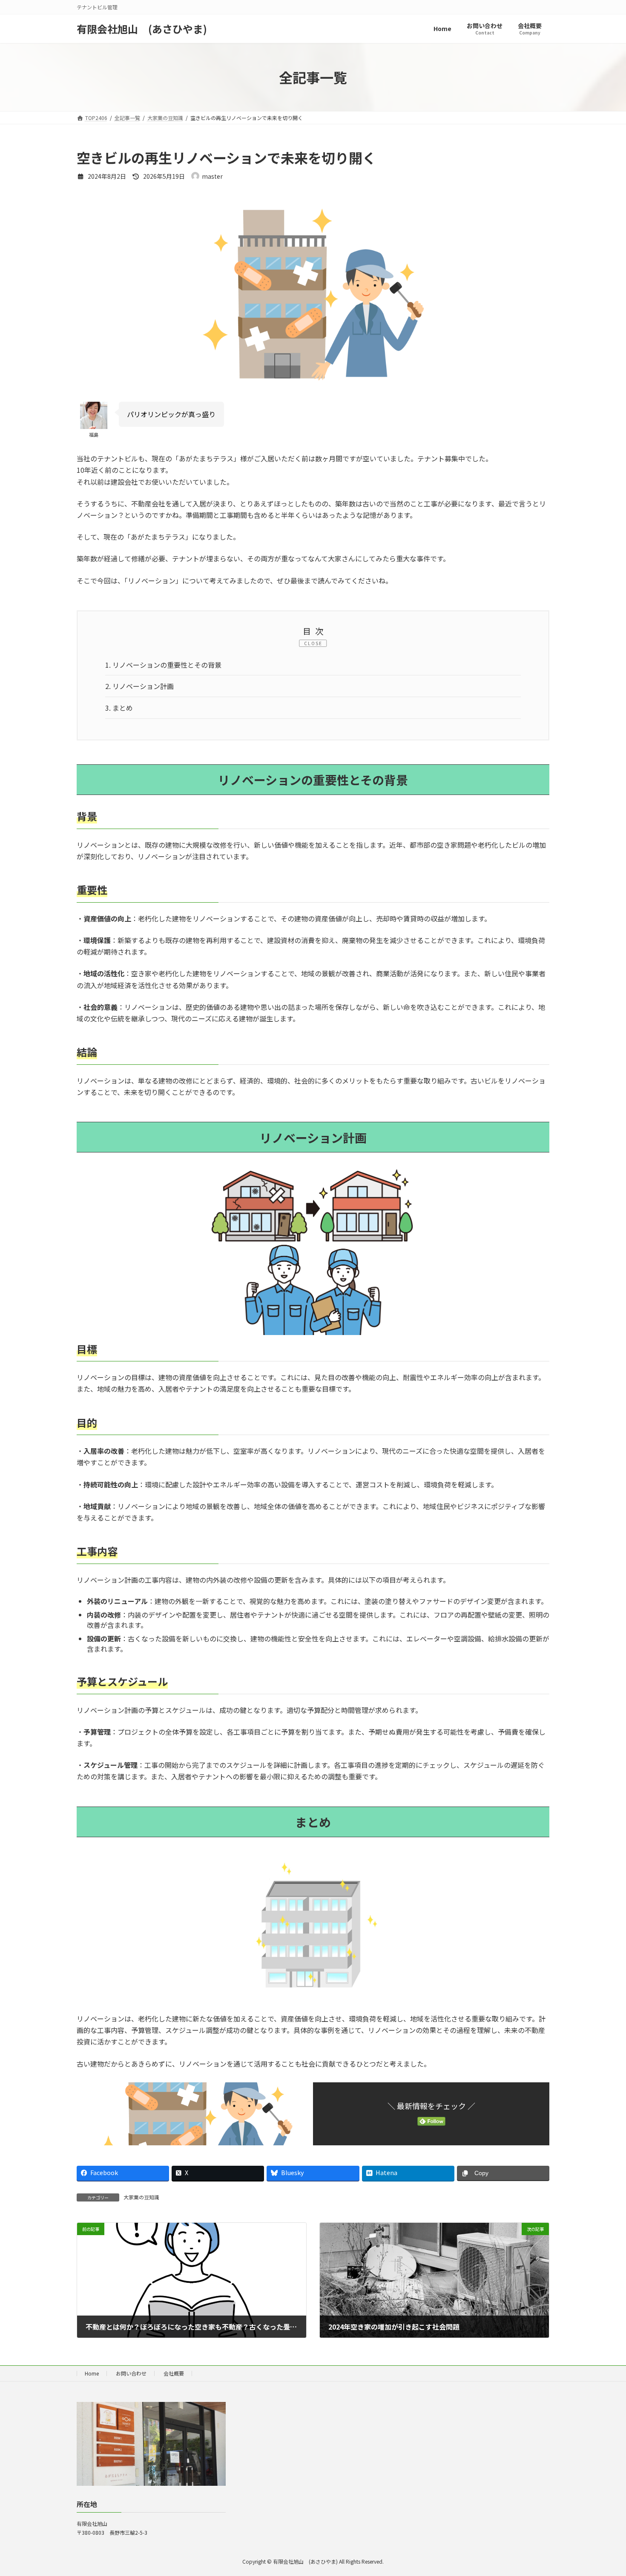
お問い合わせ (131, 2373)
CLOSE (313, 643)
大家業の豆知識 (141, 2197)
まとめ (119, 708)
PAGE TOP (605, 2490)
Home (92, 2373)
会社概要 (174, 2373)
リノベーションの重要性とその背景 (163, 665)
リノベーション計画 (139, 686)
